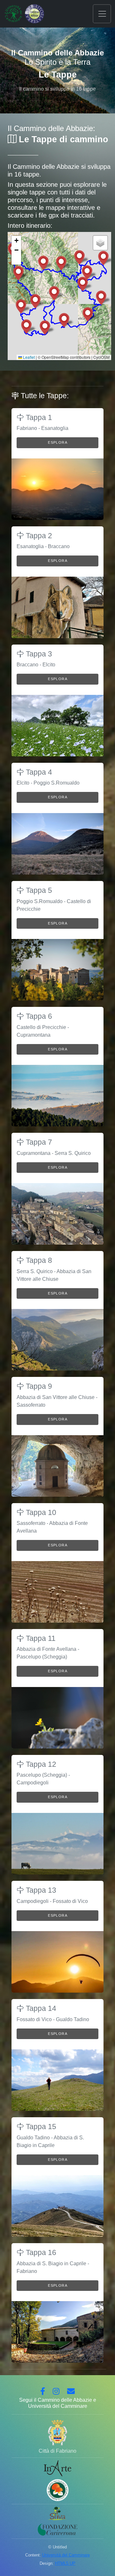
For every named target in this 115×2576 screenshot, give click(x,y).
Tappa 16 (40, 2252)
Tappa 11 (40, 1638)
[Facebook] (43, 2392)
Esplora (58, 442)
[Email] (71, 2392)
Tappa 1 (38, 417)
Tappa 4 (38, 772)
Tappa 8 (38, 1260)
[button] (64, 320)
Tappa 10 (40, 1512)
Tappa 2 (38, 536)
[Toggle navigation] (102, 14)
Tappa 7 (38, 1142)
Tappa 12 (40, 1764)
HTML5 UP (65, 2563)
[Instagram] (56, 2392)
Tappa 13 (40, 1890)
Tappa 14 (40, 2008)
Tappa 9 (38, 1386)
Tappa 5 (38, 890)
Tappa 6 (38, 1016)
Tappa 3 (38, 654)
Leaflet (28, 357)
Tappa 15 (40, 2127)
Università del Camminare (66, 2555)
